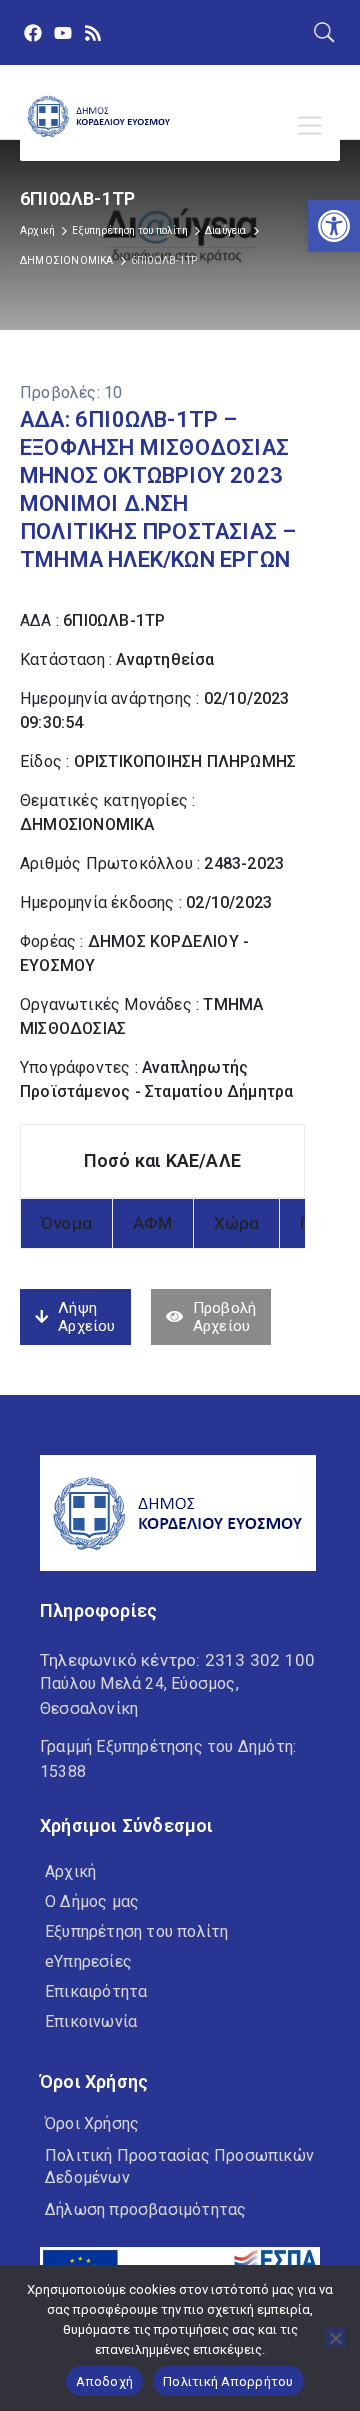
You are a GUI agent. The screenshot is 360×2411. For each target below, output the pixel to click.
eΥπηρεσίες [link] (88, 1961)
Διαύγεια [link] (226, 230)
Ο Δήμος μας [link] (92, 1901)
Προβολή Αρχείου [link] (224, 1317)
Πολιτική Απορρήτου (228, 2381)
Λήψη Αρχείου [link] (86, 1317)
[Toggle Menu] (314, 126)
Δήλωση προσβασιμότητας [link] (145, 2209)
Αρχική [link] (37, 230)
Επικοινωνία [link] (91, 2021)
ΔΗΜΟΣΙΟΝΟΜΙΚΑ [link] (67, 260)
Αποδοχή (104, 2381)
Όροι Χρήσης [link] (92, 2123)
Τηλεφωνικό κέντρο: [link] (177, 1660)
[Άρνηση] (335, 2338)
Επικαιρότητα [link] (96, 1991)
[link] (334, 226)
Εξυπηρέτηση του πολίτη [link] (129, 230)
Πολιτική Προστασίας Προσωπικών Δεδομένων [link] (179, 2166)
